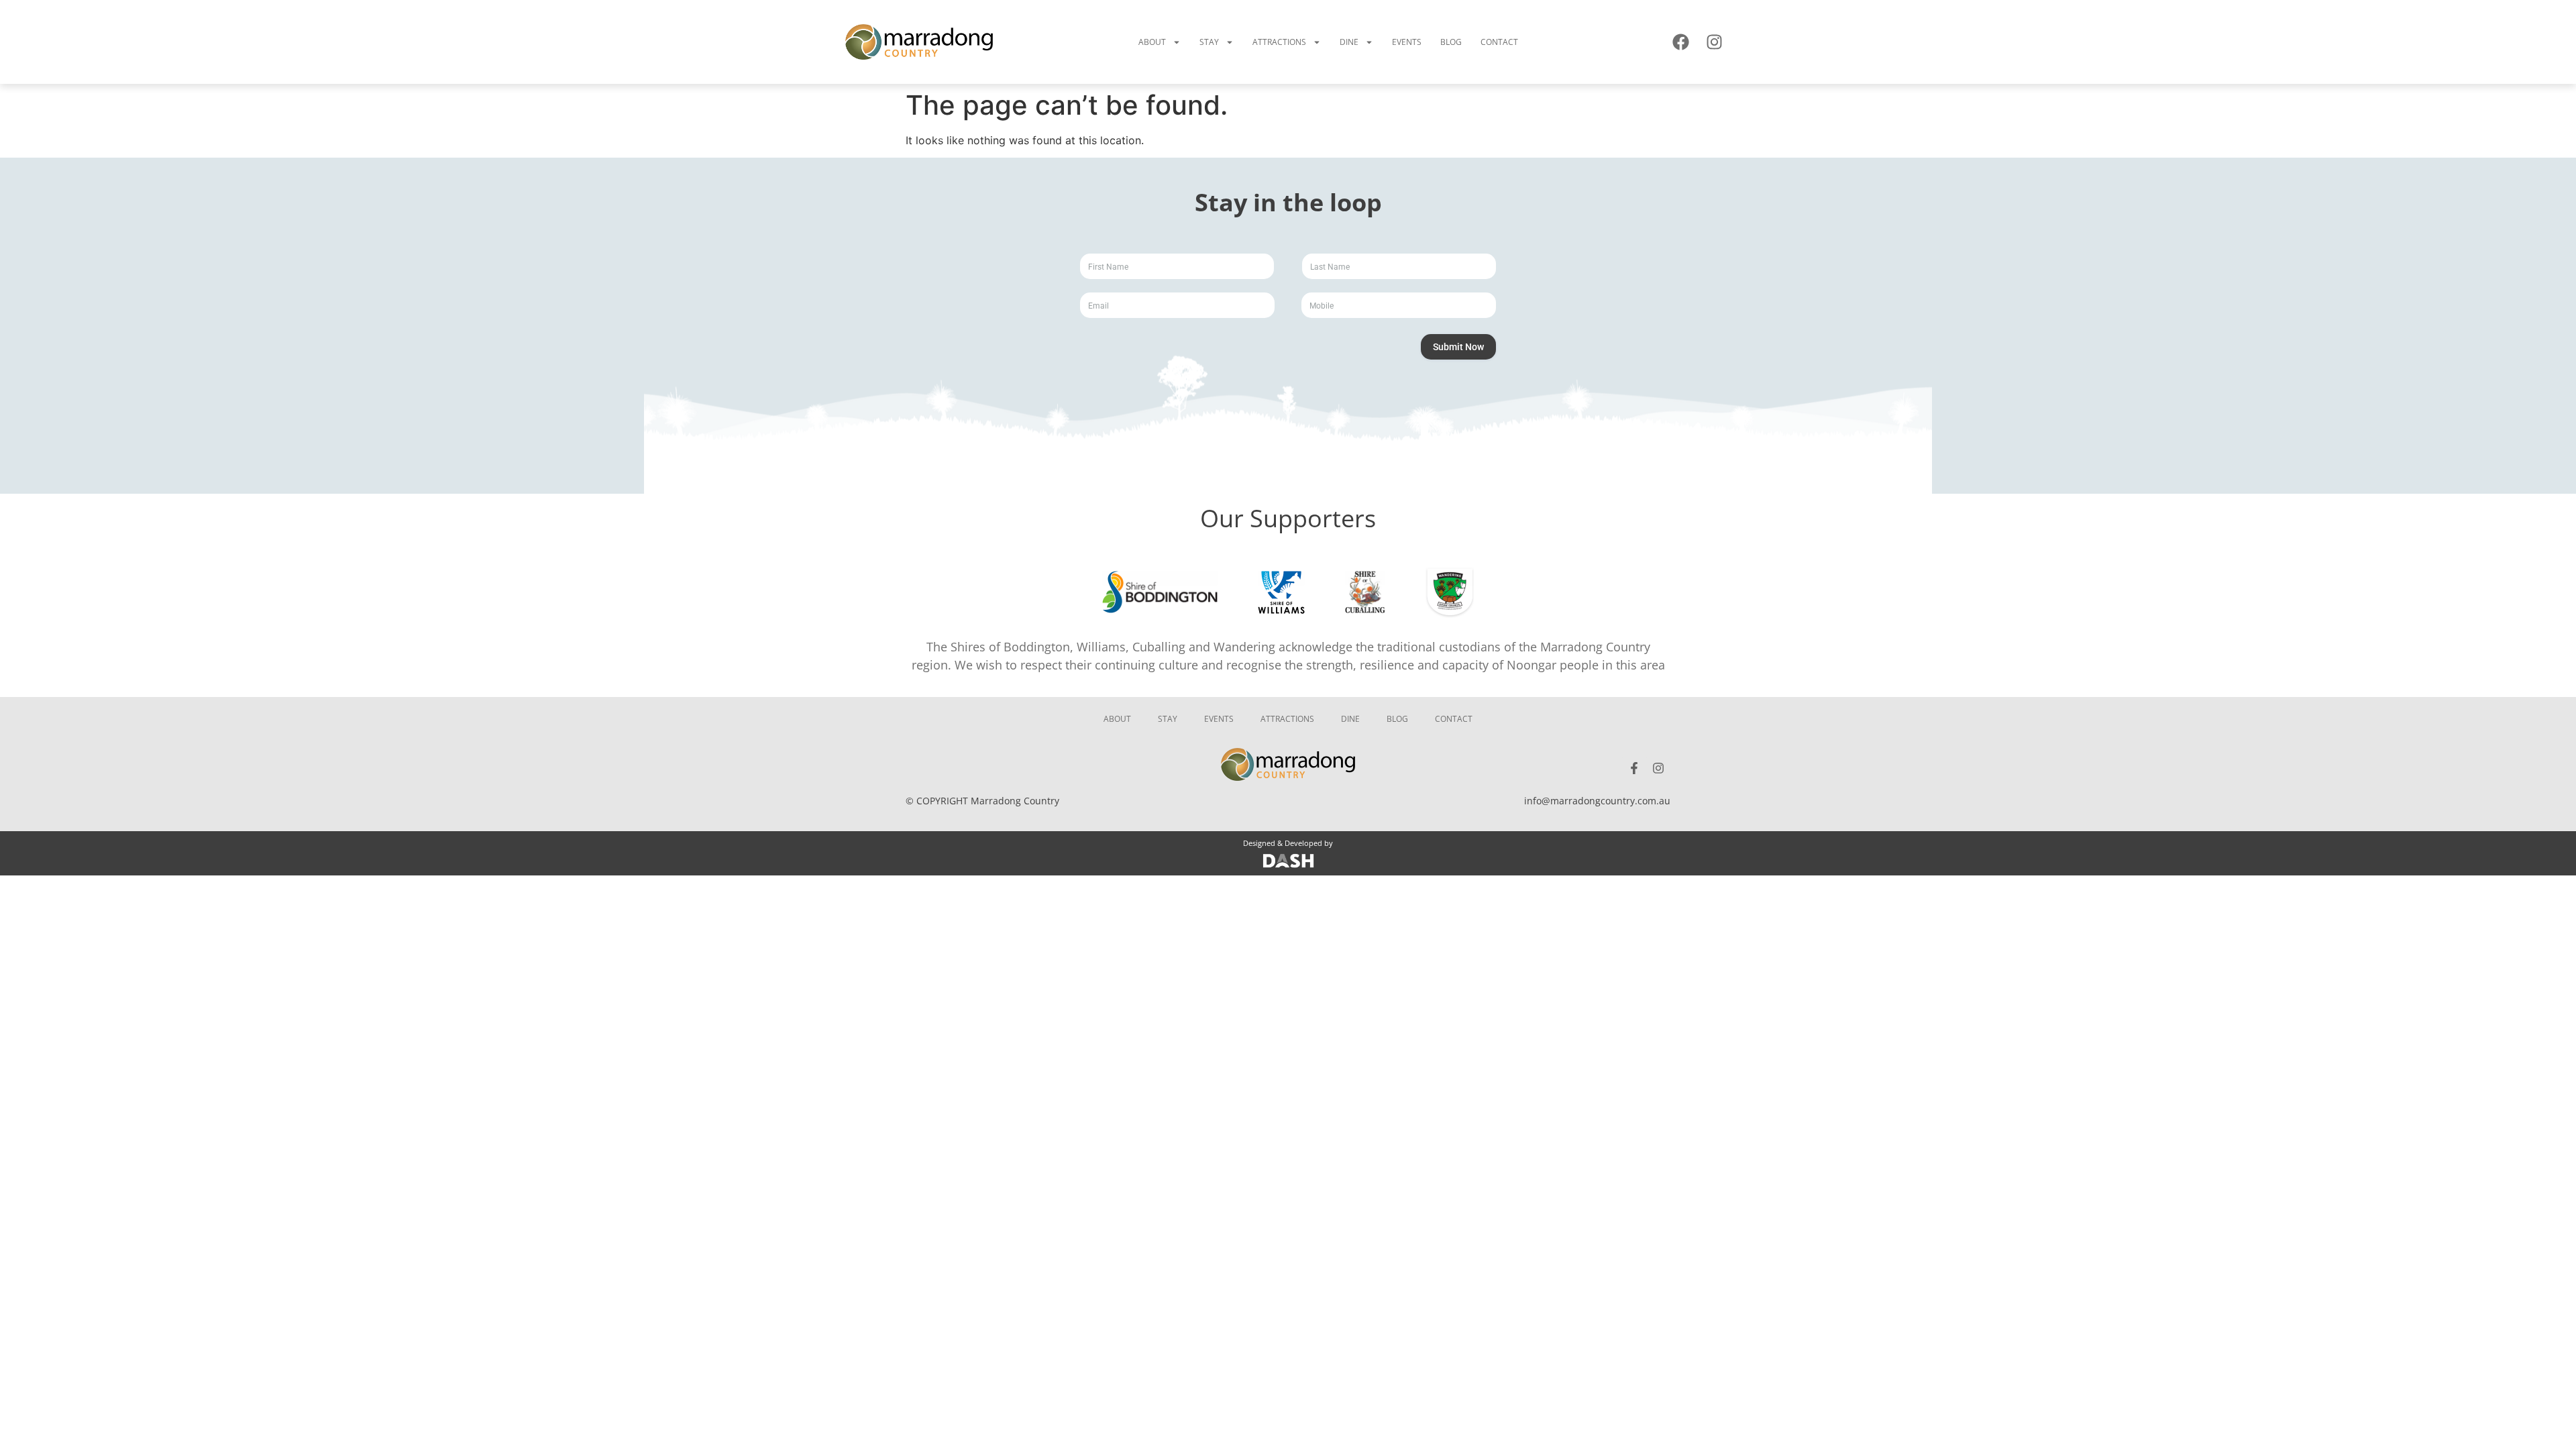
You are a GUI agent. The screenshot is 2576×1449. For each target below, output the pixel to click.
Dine (1349, 42)
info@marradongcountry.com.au (1597, 801)
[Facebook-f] (1634, 768)
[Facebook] (1680, 42)
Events (1407, 42)
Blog (1451, 42)
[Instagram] (1714, 42)
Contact (1499, 42)
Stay (1209, 42)
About (1152, 42)
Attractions (1279, 42)
